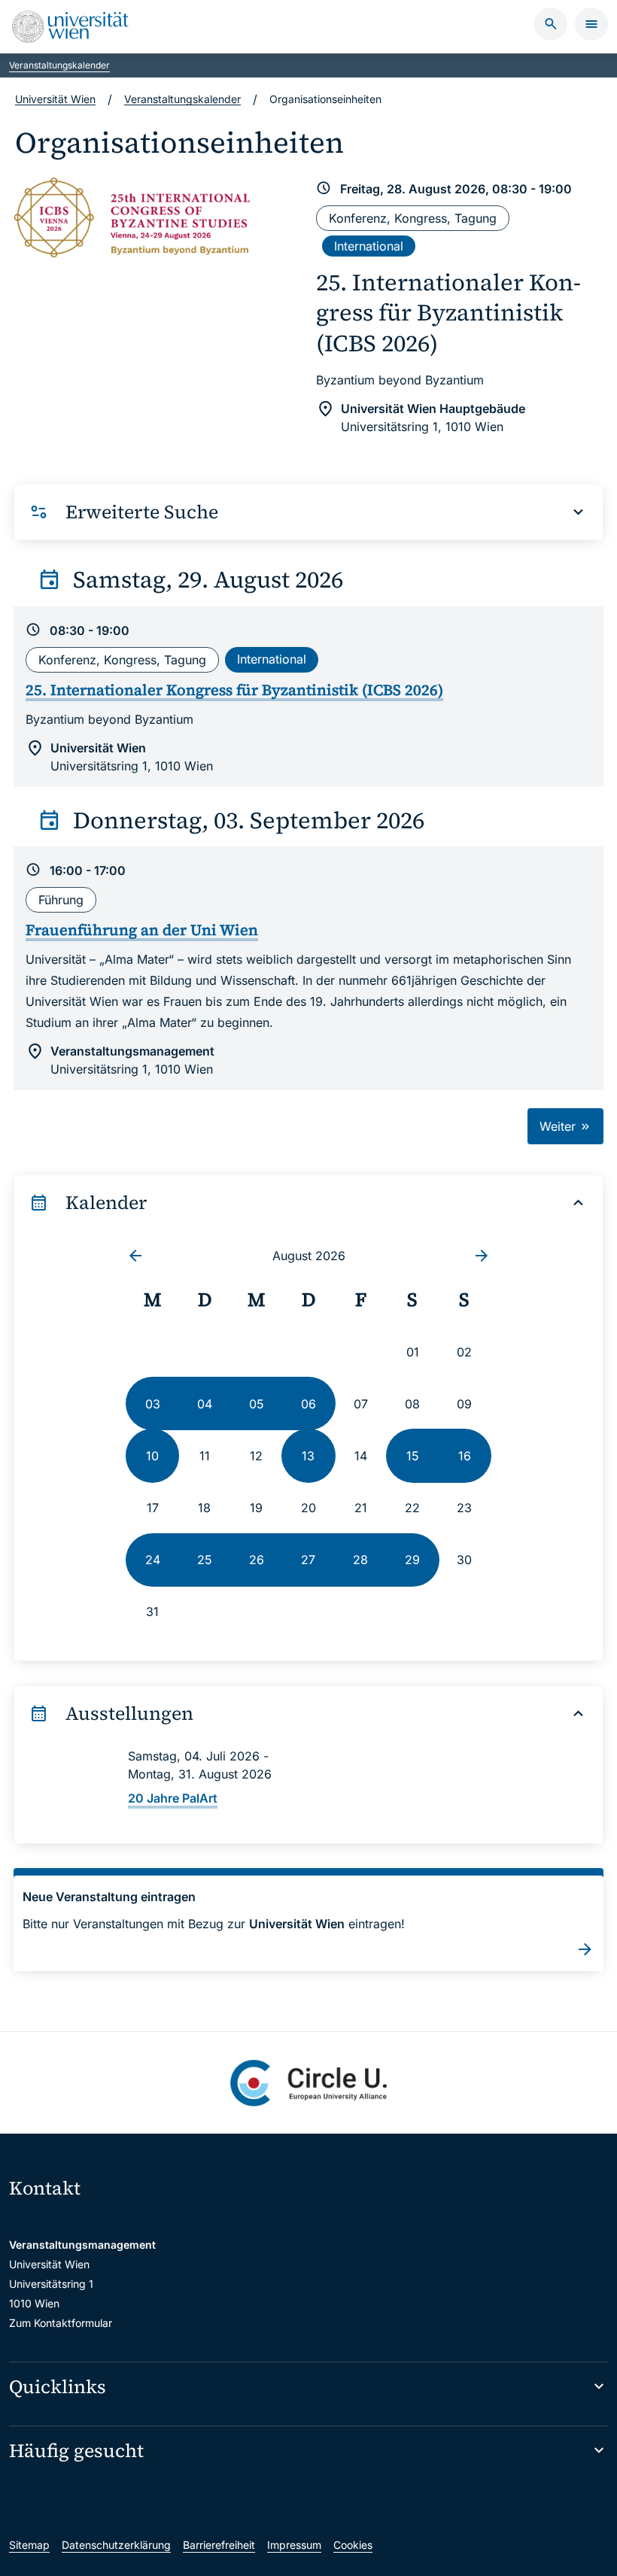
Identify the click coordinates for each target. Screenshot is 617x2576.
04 (205, 1404)
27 (308, 1560)
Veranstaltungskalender (59, 65)
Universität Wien (55, 99)
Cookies (353, 2545)
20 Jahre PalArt (173, 1798)
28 (360, 1560)
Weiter (559, 1126)
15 (413, 1456)
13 (308, 1456)
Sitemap (29, 2545)
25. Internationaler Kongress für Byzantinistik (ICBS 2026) (448, 313)
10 (152, 1456)
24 (153, 1560)
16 (465, 1456)
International (369, 246)
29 (412, 1560)
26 (257, 1560)
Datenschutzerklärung (116, 2545)
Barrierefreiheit (219, 2545)
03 (153, 1404)
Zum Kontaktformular (61, 2323)
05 (257, 1404)
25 (205, 1560)
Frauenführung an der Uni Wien (142, 930)
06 (308, 1404)
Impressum (294, 2545)
